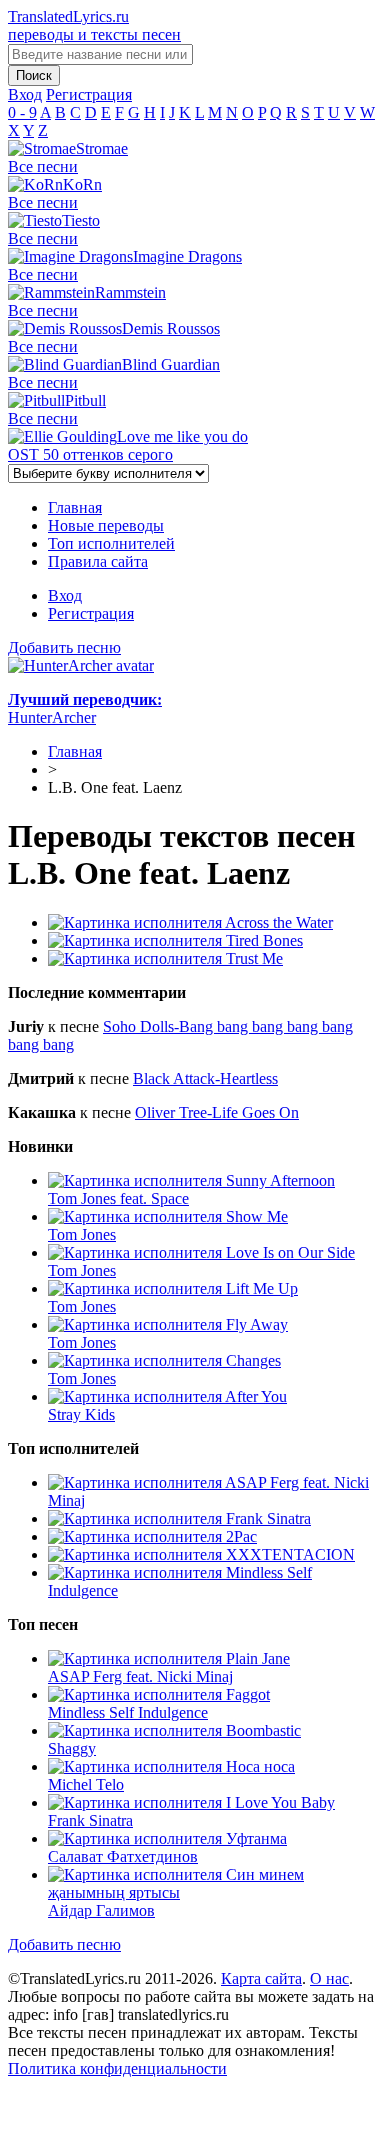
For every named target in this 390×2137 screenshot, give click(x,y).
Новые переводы (106, 525)
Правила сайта (98, 561)
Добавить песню (64, 647)
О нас (329, 1978)
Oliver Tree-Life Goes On (217, 1112)
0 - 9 (22, 112)
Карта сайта (261, 1978)
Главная (75, 507)
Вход (65, 595)
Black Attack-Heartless (205, 1078)
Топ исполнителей (111, 543)
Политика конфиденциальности (117, 2068)
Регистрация (91, 613)
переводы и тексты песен (94, 25)
